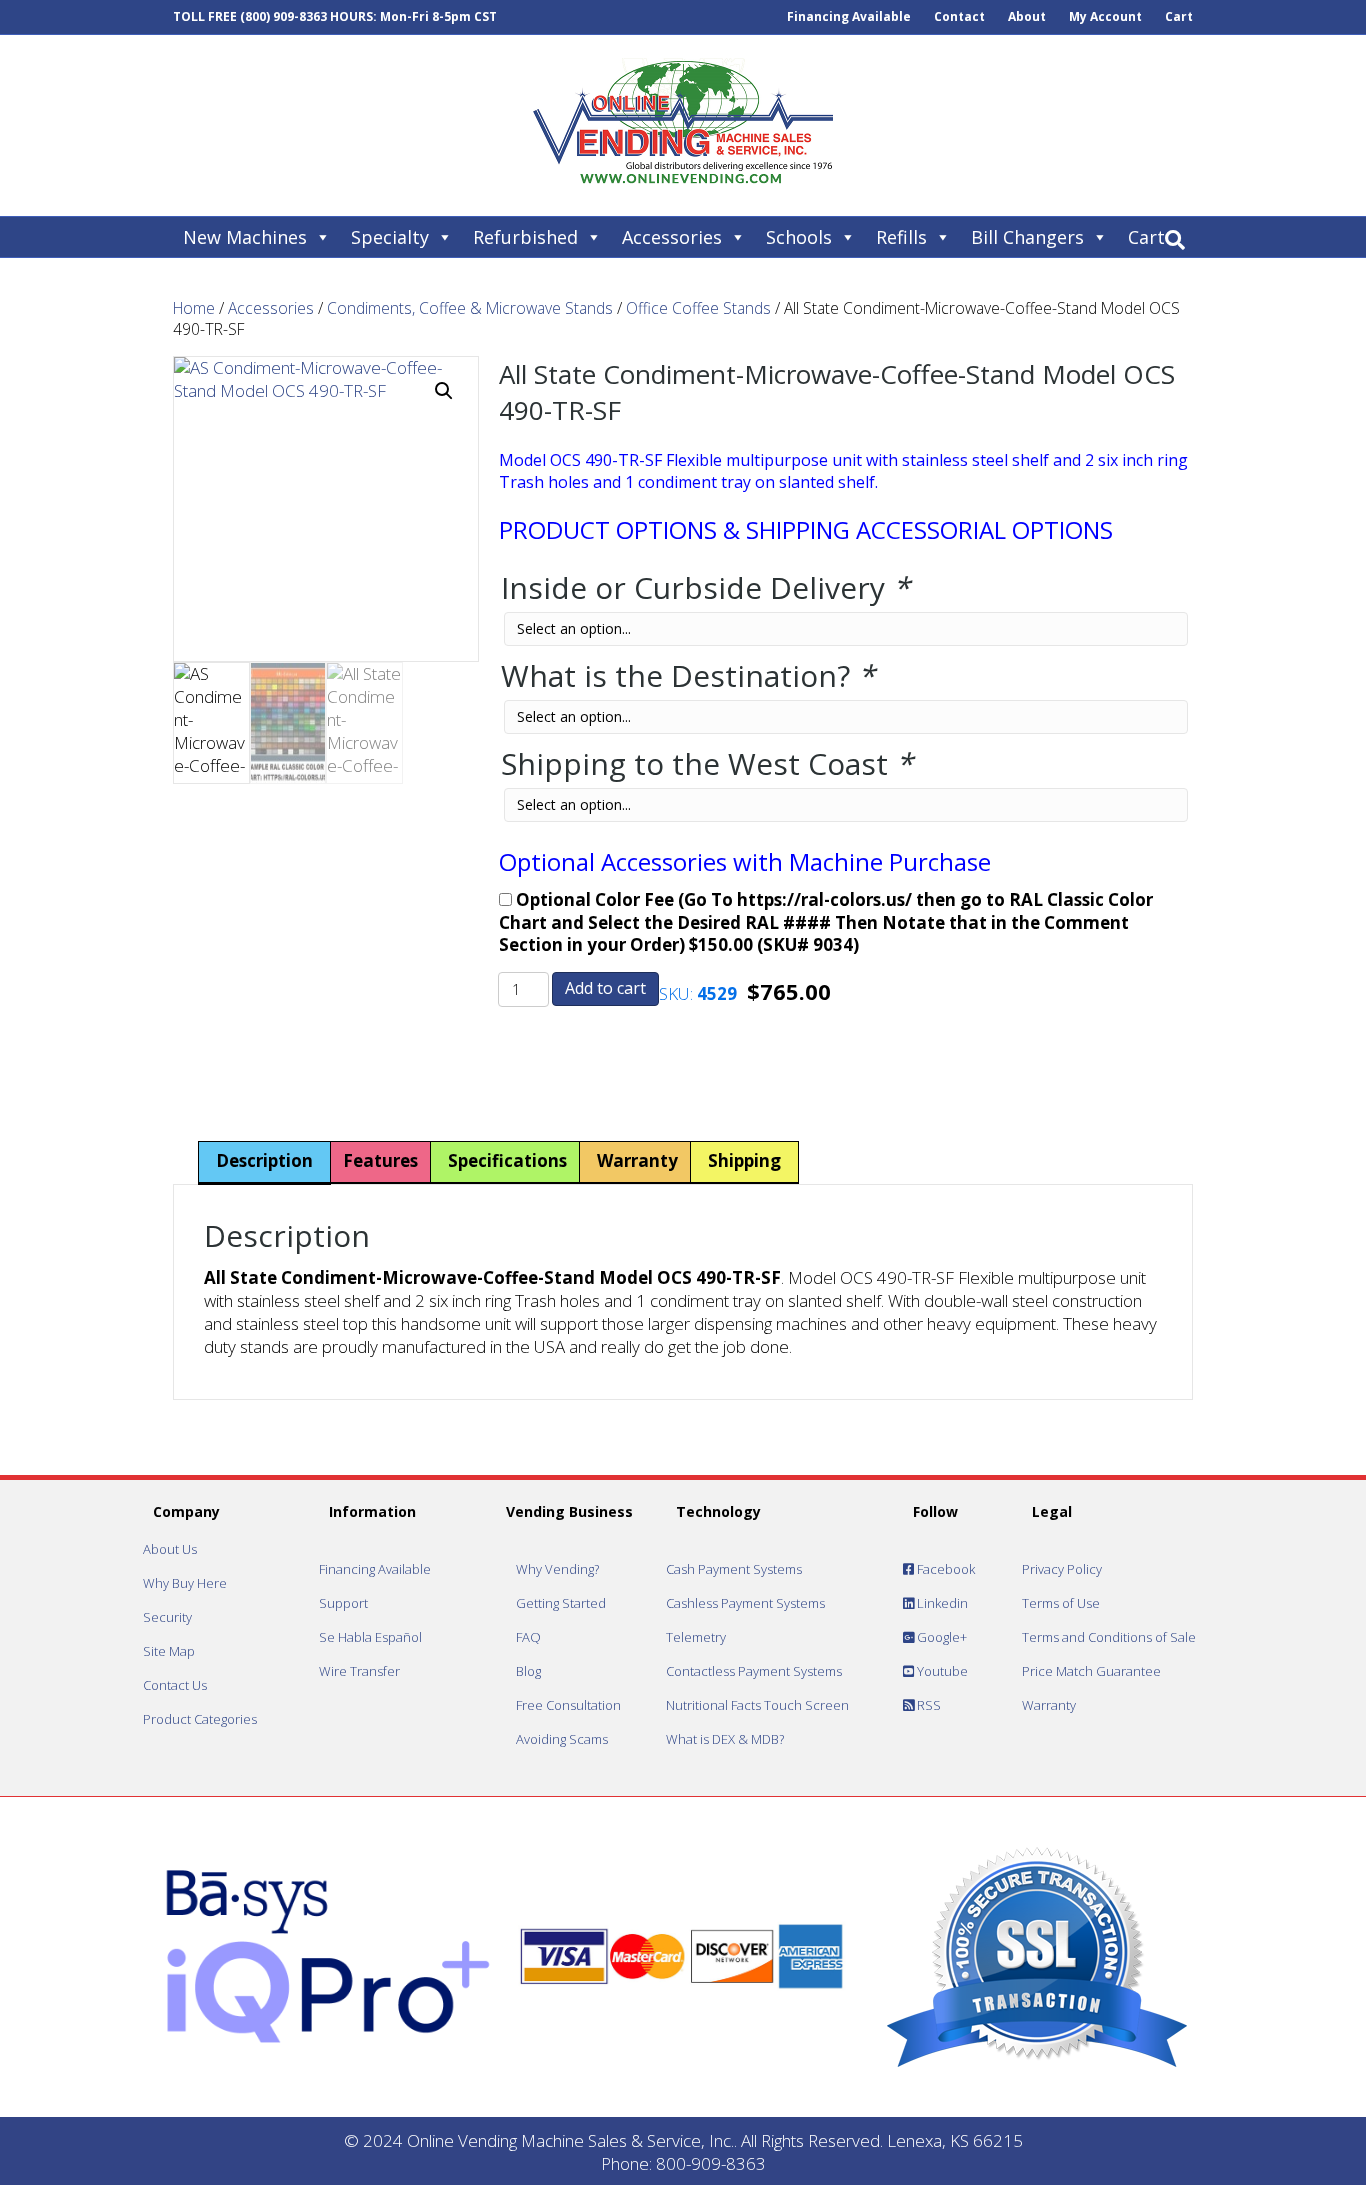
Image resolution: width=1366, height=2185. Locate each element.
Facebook (944, 1569)
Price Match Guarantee (1091, 1671)
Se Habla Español (370, 1637)
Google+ (940, 1637)
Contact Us (175, 1685)
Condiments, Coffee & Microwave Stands (470, 308)
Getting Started (561, 1603)
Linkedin (941, 1603)
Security (167, 1617)
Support (343, 1603)
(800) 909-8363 (283, 16)
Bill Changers (1027, 237)
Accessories (672, 237)
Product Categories (200, 1719)
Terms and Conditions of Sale (1109, 1637)
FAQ (528, 1637)
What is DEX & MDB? (725, 1739)
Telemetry (696, 1637)
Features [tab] (380, 1160)
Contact (959, 16)
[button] (444, 391)
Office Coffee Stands (698, 308)
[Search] (1175, 240)
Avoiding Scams (562, 1739)
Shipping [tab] (744, 1160)
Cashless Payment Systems (745, 1603)
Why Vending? (557, 1569)
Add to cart (605, 988)
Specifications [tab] (507, 1160)
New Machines (245, 237)
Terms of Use (1061, 1603)
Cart (1179, 16)
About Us (170, 1549)
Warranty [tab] (637, 1160)
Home (194, 308)
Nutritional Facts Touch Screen (757, 1705)
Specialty (390, 237)
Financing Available (849, 16)
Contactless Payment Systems (754, 1671)
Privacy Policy (1062, 1569)
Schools (799, 237)
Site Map (169, 1651)
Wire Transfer (359, 1671)
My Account (1105, 16)
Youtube (941, 1671)
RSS (927, 1705)
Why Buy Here (185, 1583)
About (1027, 16)
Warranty (1049, 1705)
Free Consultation (568, 1705)
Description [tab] (264, 1160)
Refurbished (525, 237)
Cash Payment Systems (734, 1569)
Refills (901, 237)
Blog (528, 1671)
